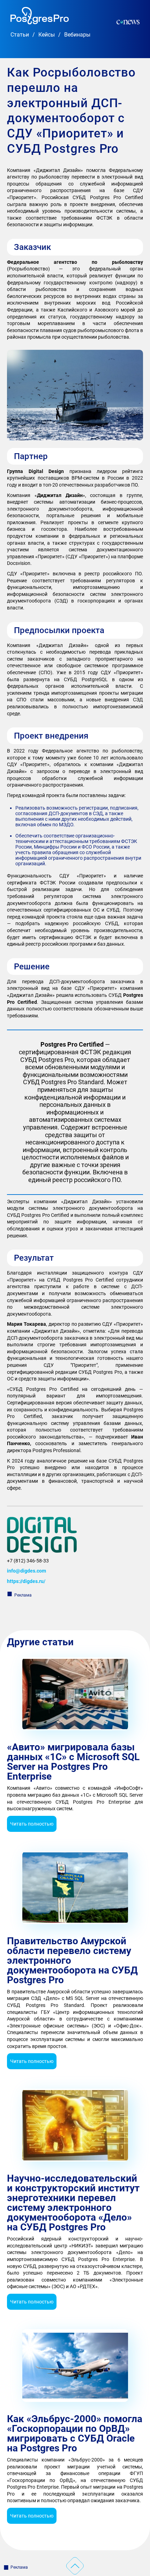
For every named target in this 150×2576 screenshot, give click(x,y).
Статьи (20, 35)
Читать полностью (32, 1824)
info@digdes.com (27, 1571)
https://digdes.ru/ (26, 1581)
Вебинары (77, 35)
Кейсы (47, 35)
